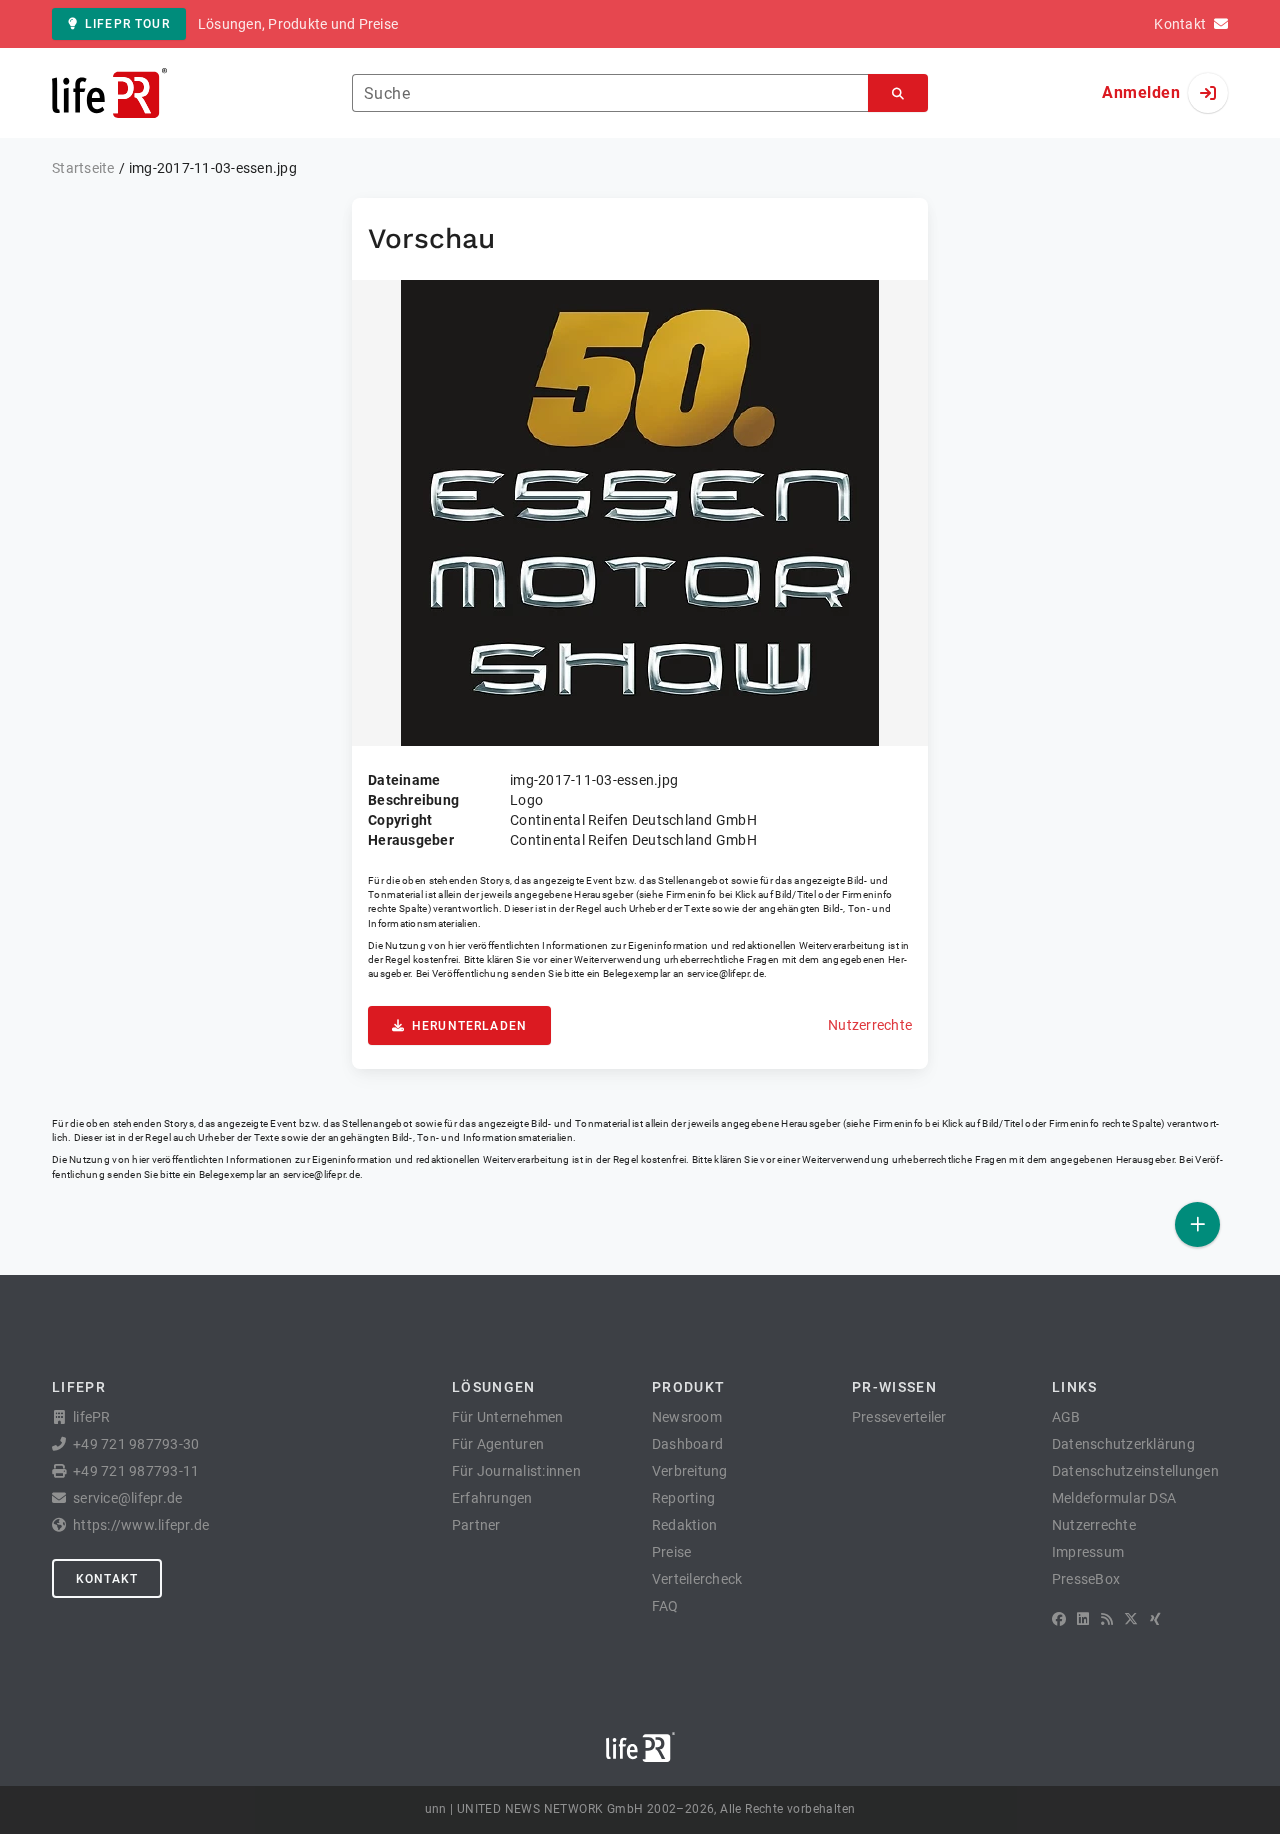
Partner (476, 1525)
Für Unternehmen (508, 1417)
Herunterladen (469, 1026)
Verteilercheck (697, 1579)
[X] (1131, 1619)
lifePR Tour (127, 24)
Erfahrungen (492, 1498)
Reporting (683, 1498)
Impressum (1088, 1552)
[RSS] (1107, 1619)
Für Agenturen (498, 1444)
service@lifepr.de (726, 973)
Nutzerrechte (870, 1025)
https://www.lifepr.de (141, 1525)
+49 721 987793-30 (136, 1444)
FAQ (665, 1606)
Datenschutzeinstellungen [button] (1135, 1471)
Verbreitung (690, 1471)
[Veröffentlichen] (1197, 1224)
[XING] (1155, 1619)
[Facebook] (1059, 1619)
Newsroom (687, 1417)
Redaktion (684, 1525)
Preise (672, 1552)
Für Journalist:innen (516, 1471)
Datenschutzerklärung (1123, 1444)
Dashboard (687, 1444)
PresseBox (1086, 1579)
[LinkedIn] (1083, 1619)
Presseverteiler (899, 1417)
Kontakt (107, 1579)
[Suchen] (898, 93)
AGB (1066, 1417)
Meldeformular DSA (1114, 1498)
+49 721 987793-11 (136, 1471)
